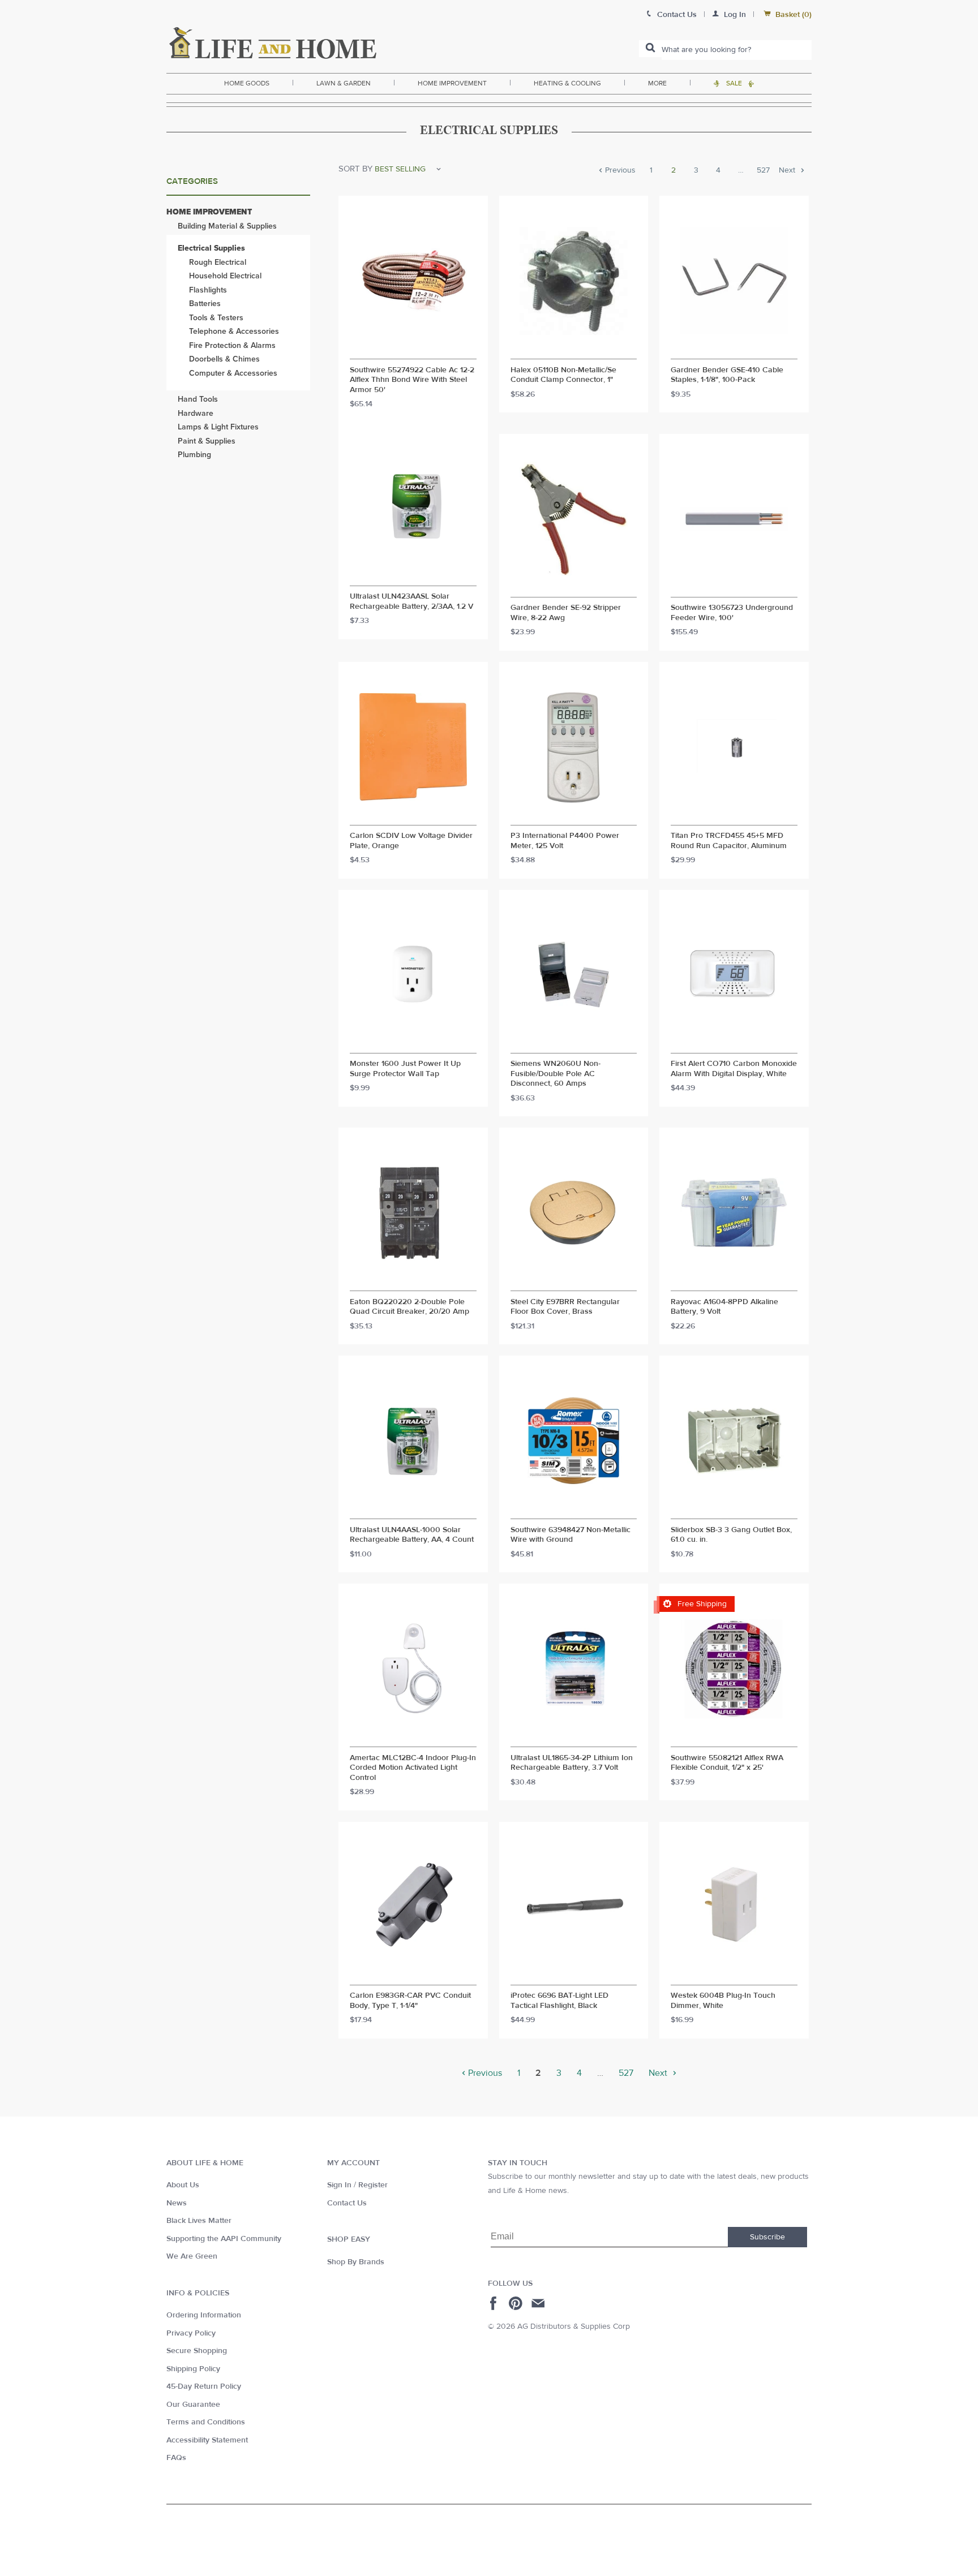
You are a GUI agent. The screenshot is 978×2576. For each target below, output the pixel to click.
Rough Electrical (218, 262)
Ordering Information (204, 2315)
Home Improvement (452, 83)
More (657, 83)
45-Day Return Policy (204, 2386)
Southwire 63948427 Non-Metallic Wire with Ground (570, 1535)
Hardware (196, 413)
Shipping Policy (193, 2369)
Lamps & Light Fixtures (218, 427)
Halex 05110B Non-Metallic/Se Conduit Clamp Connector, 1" (563, 375)
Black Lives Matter (199, 2221)
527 (763, 171)
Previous (619, 171)
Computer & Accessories (233, 373)
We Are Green (192, 2256)
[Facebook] (495, 2303)
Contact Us (347, 2203)
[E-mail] (539, 2303)
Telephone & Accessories (234, 331)
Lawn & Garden (344, 83)
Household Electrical (225, 276)
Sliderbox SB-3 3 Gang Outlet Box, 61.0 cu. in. (731, 1535)
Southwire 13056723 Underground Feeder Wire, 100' (732, 613)
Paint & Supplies (207, 441)
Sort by (355, 169)
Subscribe (767, 2237)
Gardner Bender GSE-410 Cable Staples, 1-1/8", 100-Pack (727, 375)
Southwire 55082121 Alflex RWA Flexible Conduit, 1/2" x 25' (727, 1763)
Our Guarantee (193, 2405)
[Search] (650, 49)
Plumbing (194, 455)
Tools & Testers (216, 318)
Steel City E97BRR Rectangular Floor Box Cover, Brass (565, 1307)
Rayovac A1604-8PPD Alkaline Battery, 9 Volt (724, 1307)
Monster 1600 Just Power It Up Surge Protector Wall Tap (405, 1069)
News (177, 2203)
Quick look (413, 349)
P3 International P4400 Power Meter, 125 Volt (565, 841)
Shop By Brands (356, 2262)
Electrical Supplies (211, 248)
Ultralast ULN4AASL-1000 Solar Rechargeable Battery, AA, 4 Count (412, 1535)
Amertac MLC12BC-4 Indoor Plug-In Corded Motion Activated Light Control (413, 1768)
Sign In (339, 2185)
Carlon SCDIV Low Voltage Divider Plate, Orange (411, 841)
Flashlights (208, 290)
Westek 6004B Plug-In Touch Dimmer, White (723, 2001)
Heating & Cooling (567, 83)
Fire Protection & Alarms (232, 345)
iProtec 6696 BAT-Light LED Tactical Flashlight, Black (559, 2001)
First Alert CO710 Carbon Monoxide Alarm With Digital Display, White (734, 1069)
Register (373, 2185)
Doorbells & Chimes (224, 359)
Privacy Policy (191, 2333)
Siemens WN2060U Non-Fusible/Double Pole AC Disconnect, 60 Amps (556, 1074)
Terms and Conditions (206, 2422)
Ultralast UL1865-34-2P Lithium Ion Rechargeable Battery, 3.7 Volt (572, 1763)
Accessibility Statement (207, 2440)
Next (788, 171)
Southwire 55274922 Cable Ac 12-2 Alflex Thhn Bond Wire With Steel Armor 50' (412, 380)
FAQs (176, 2458)
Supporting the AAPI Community (224, 2239)
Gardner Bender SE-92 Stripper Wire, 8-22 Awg (566, 613)
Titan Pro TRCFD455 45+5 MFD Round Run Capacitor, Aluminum (729, 841)
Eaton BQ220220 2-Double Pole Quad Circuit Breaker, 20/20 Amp (409, 1307)
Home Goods (247, 83)
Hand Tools (198, 399)
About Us (183, 2185)
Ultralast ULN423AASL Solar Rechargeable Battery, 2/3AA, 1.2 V (411, 602)
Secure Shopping (197, 2351)
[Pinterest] (517, 2303)
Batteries (205, 304)
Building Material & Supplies (227, 226)
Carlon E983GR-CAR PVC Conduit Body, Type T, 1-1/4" (410, 2001)
